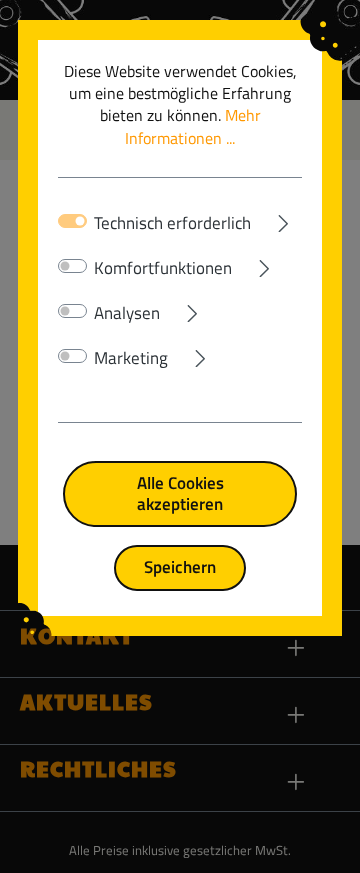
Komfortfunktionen (163, 268)
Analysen (127, 313)
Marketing (131, 358)
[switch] (72, 266)
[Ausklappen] (276, 219)
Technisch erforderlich (172, 223)
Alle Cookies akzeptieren (180, 493)
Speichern (180, 566)
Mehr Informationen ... (193, 126)
